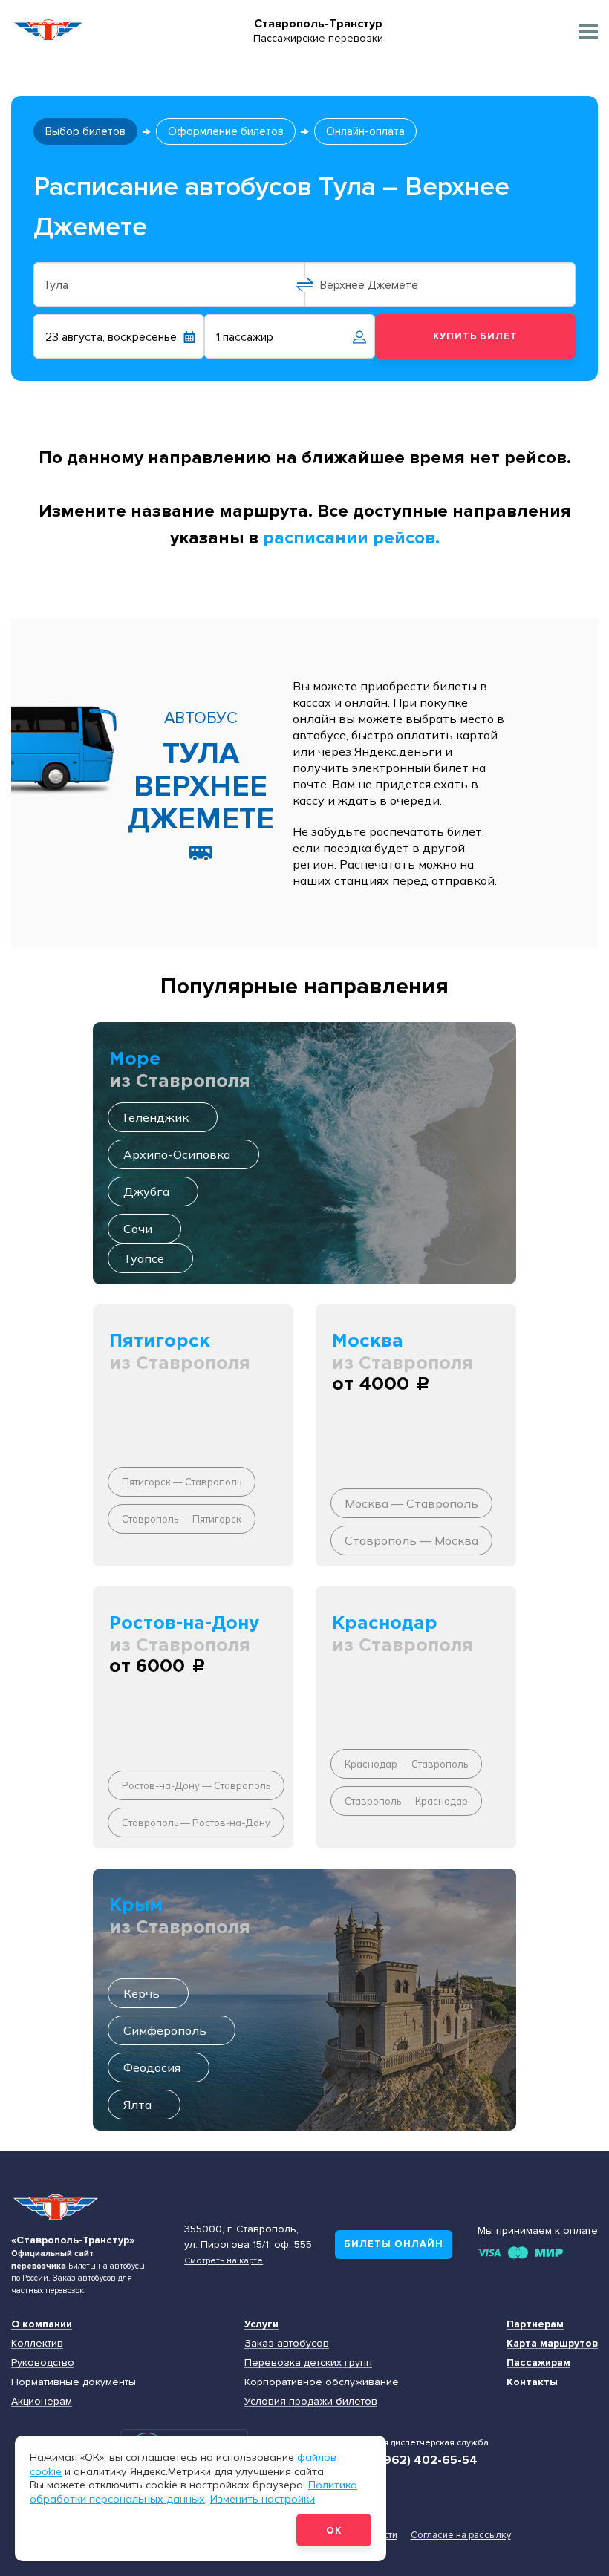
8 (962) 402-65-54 (423, 2460)
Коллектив (37, 2343)
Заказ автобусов (287, 2343)
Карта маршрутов (552, 2343)
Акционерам (42, 2401)
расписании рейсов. (351, 538)
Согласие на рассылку (461, 2535)
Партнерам (535, 2324)
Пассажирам (538, 2363)
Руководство (43, 2363)
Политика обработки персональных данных (193, 2492)
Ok (334, 2531)
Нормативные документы (74, 2382)
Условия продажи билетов (311, 2401)
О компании (42, 2324)
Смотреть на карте (224, 2260)
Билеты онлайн (394, 2244)
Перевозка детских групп (308, 2363)
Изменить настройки (263, 2499)
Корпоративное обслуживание (322, 2382)
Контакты (532, 2382)
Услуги (261, 2324)
